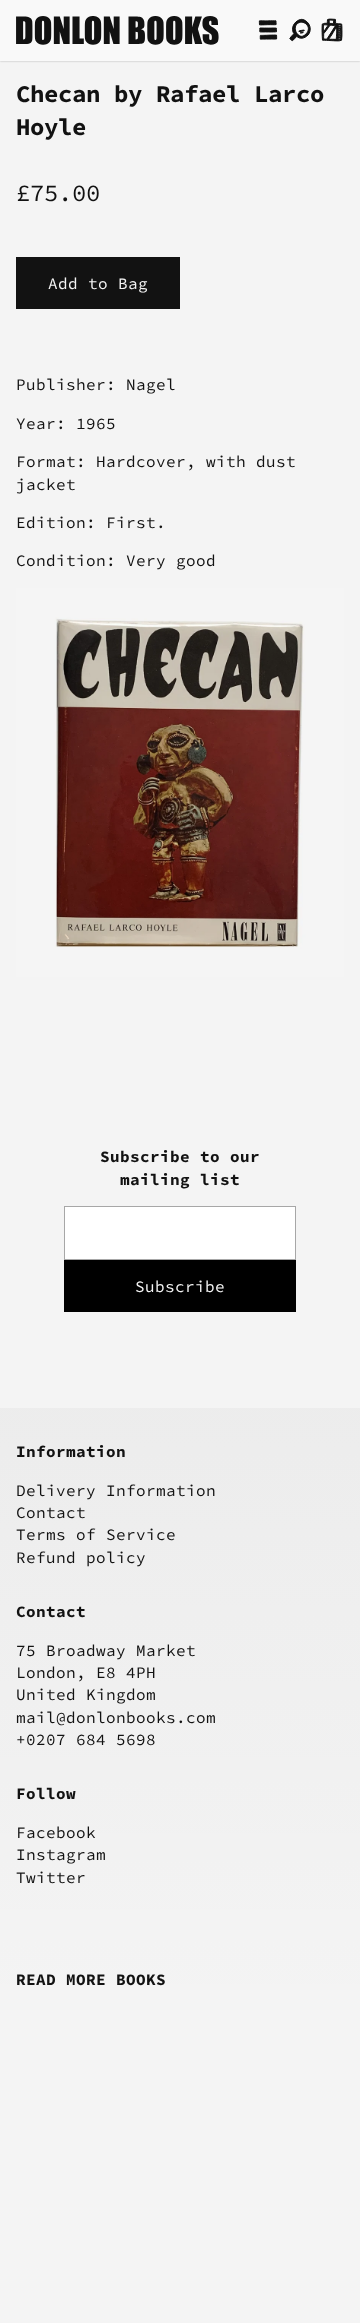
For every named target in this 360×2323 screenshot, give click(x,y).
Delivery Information (116, 1490)
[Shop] (268, 30)
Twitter (51, 1877)
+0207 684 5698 (86, 1739)
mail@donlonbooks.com (116, 1717)
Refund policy (81, 1557)
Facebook (56, 1832)
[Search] (300, 30)
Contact (51, 1512)
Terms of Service (96, 1534)
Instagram (61, 1854)
